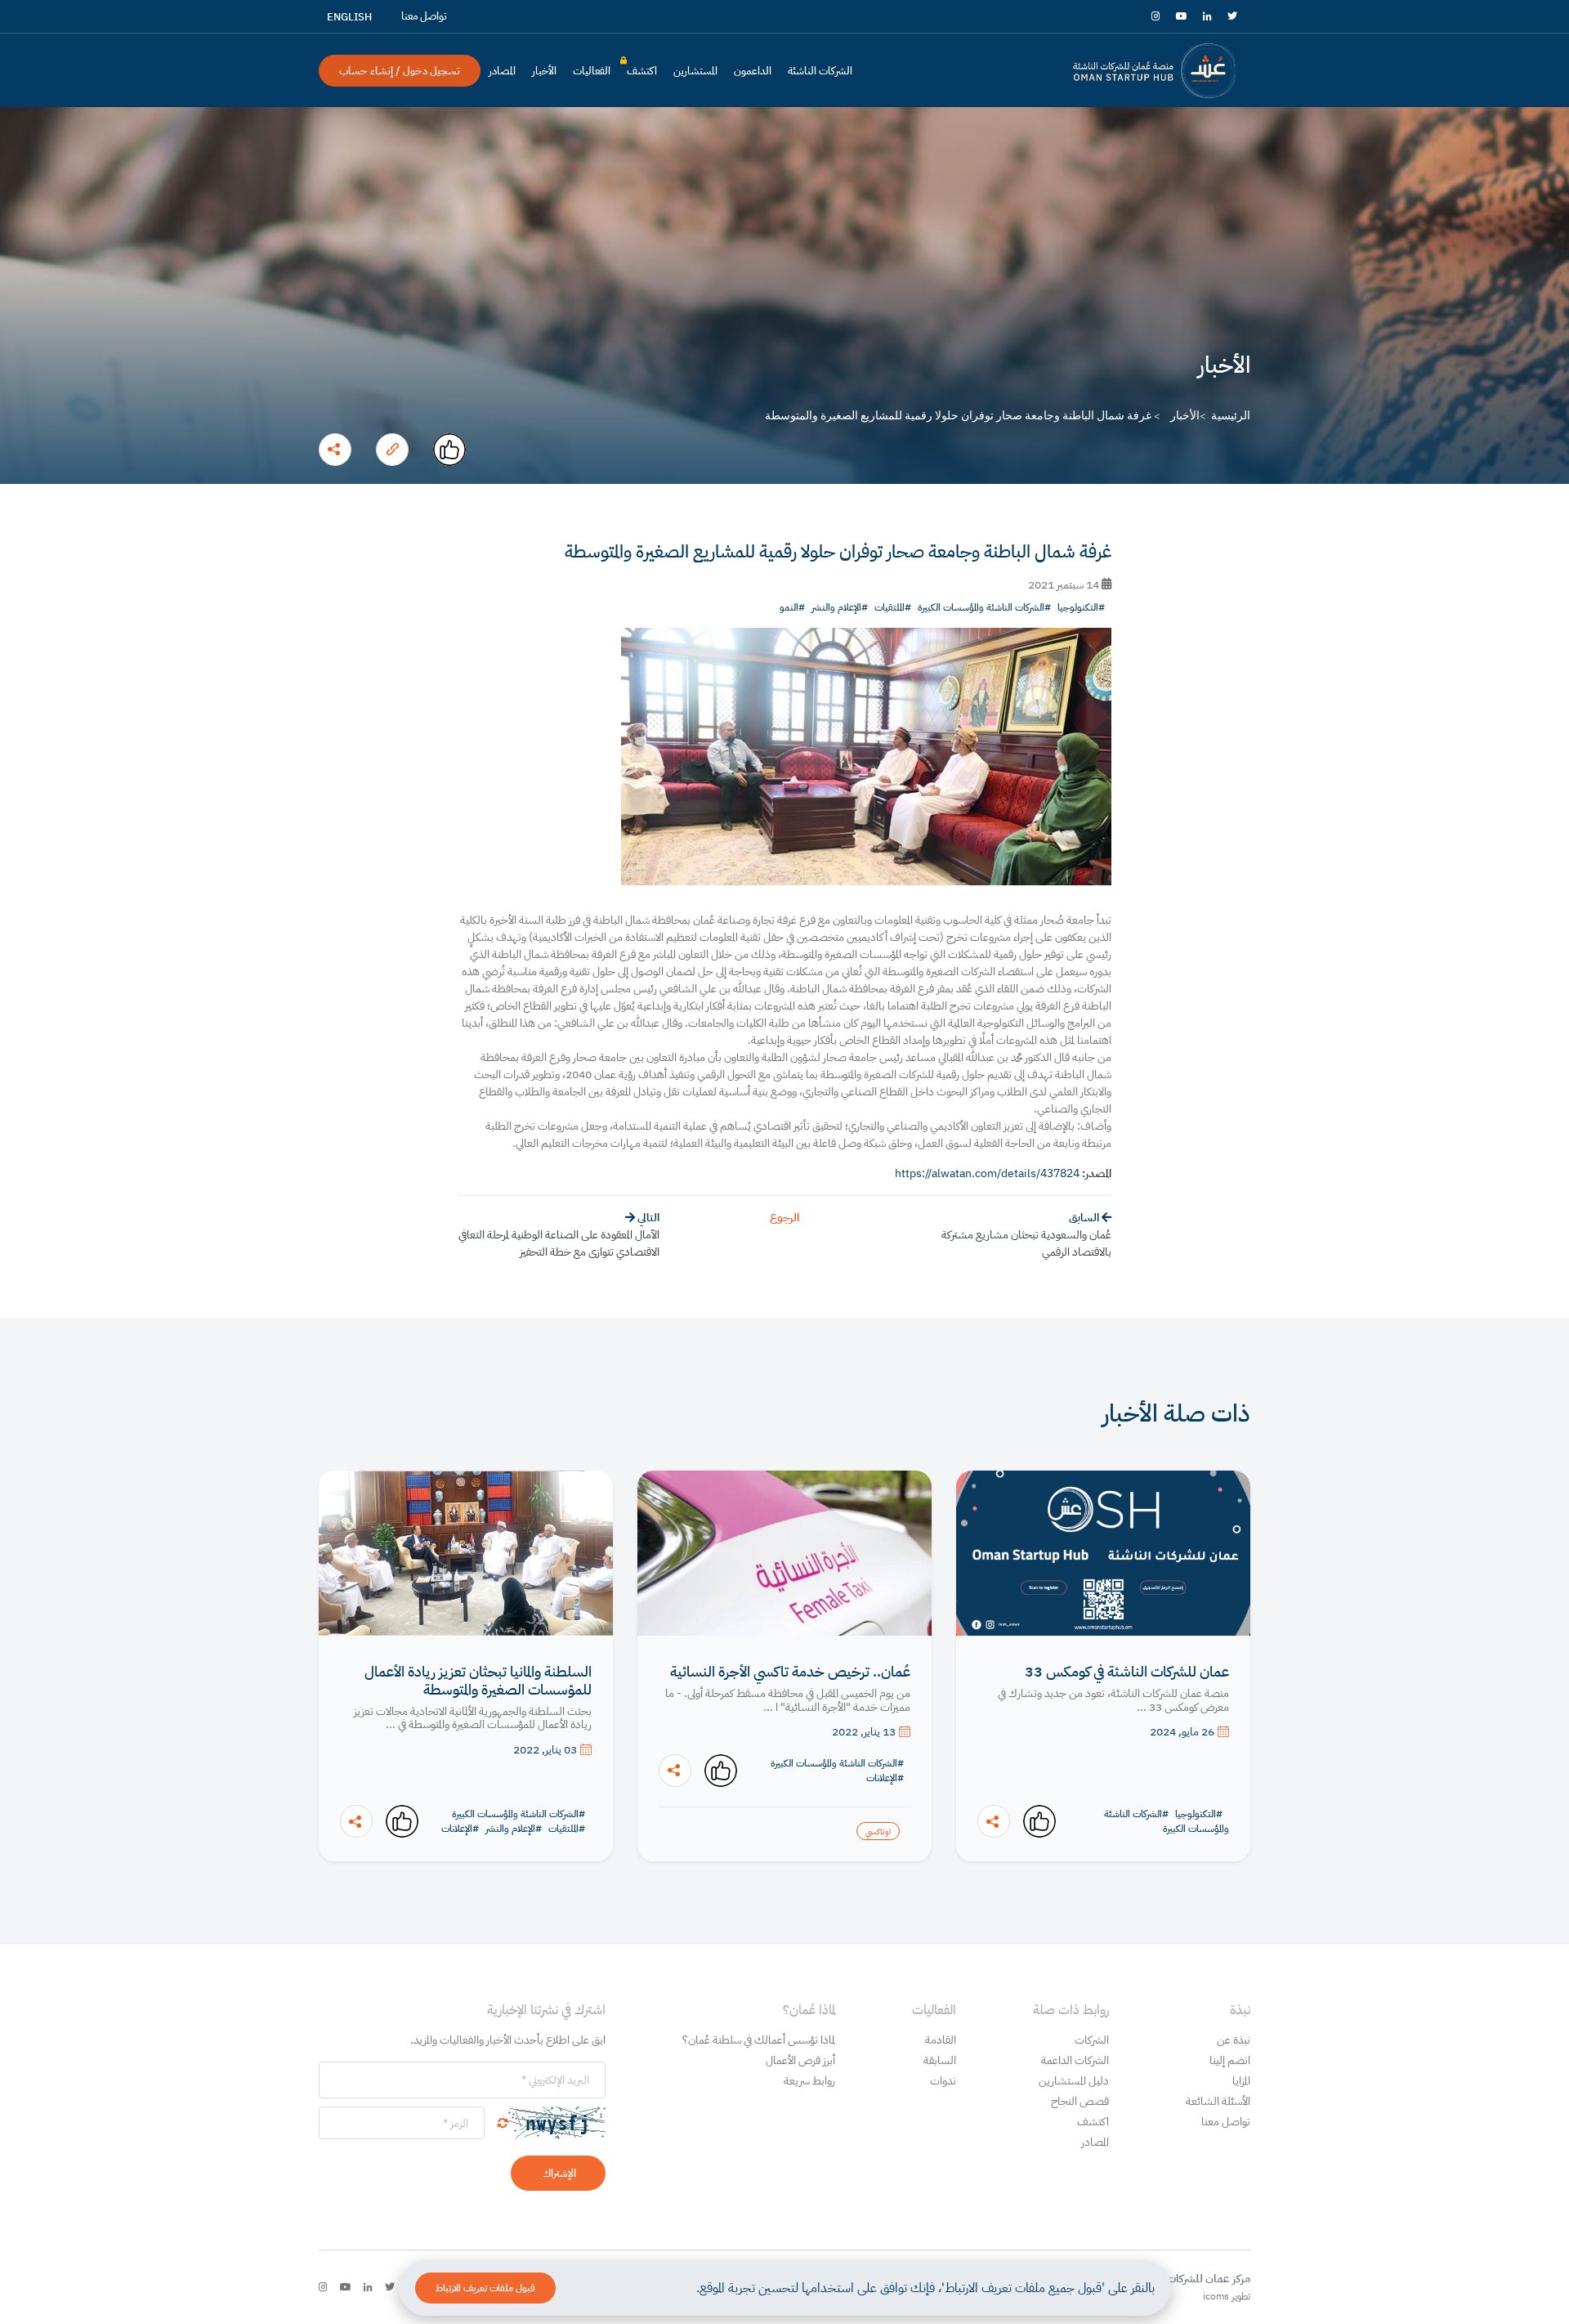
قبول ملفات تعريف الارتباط (485, 2288)
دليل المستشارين (1074, 2081)
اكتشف (642, 74)
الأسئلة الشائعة (1218, 2101)
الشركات (1092, 2040)
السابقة (940, 2060)
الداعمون (753, 71)
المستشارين (695, 71)
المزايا (1241, 2081)
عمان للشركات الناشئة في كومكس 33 (1127, 1672)
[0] (449, 450)
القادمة (941, 2040)
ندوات (943, 2081)
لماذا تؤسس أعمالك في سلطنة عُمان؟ (759, 2040)
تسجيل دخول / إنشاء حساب (400, 71)
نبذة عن (1234, 2040)
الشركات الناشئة (820, 71)
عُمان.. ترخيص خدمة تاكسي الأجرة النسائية (790, 1672)
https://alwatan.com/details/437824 (987, 1173)
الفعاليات (592, 71)
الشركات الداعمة (1075, 2060)
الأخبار (544, 71)
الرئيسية (1231, 415)
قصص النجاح (1080, 2101)
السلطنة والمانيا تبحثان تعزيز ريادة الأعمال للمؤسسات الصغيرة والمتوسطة (478, 1680)
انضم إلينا (1230, 2060)
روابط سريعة (809, 2081)
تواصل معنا (1226, 2122)
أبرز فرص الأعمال (800, 2060)
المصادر (502, 71)
